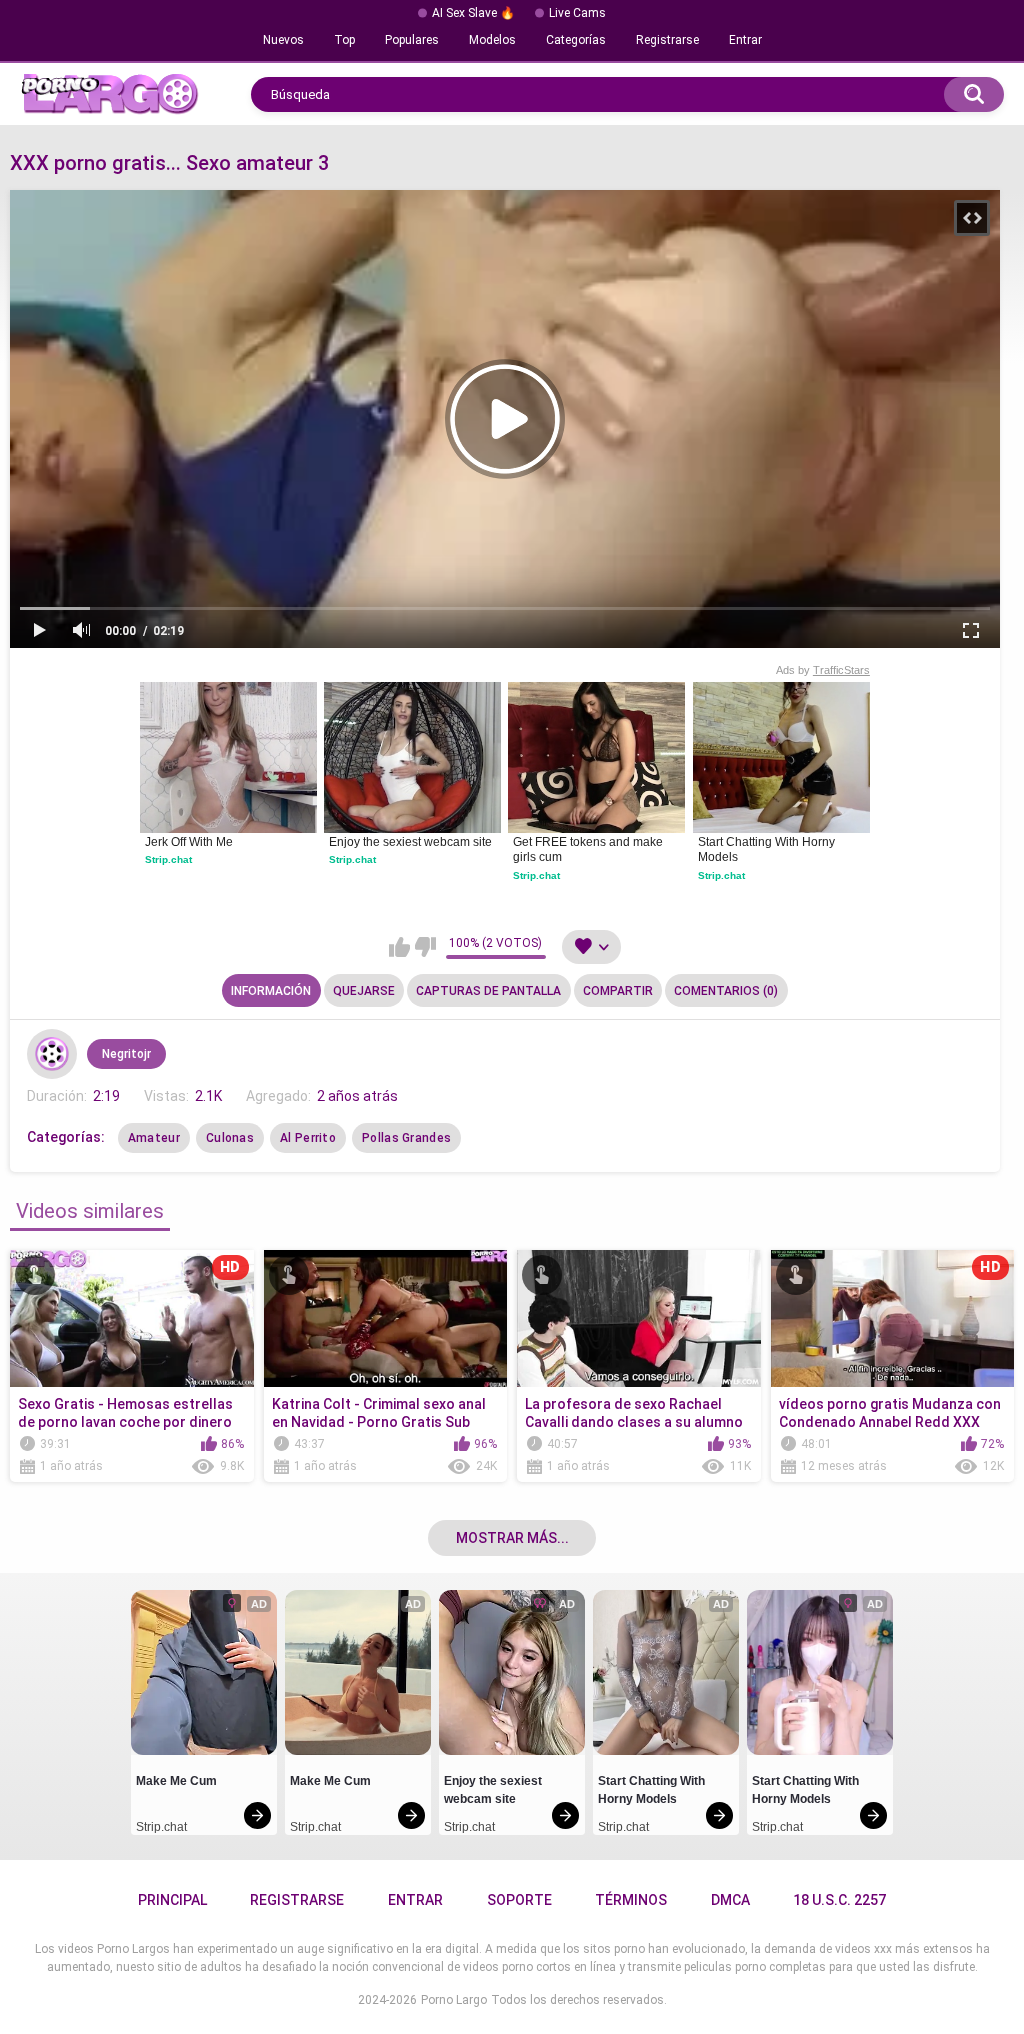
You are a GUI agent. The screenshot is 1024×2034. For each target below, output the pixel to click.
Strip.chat (168, 859)
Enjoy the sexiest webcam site (410, 842)
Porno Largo (454, 2000)
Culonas (230, 1138)
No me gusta (425, 947)
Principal (172, 1900)
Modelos (492, 40)
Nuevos (283, 40)
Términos (631, 1900)
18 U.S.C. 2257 (839, 1900)
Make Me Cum (176, 1781)
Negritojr (126, 1054)
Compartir (618, 991)
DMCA (730, 1900)
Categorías (576, 40)
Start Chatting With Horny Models (768, 850)
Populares (412, 40)
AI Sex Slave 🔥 (473, 13)
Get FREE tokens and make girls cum (589, 850)
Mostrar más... (512, 1538)
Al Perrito (308, 1138)
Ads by (823, 670)
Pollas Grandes (406, 1138)
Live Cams (577, 13)
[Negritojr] (52, 1054)
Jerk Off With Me (189, 842)
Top (344, 40)
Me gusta (399, 947)
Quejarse (364, 991)
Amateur (154, 1138)
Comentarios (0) (726, 991)
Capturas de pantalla (488, 991)
